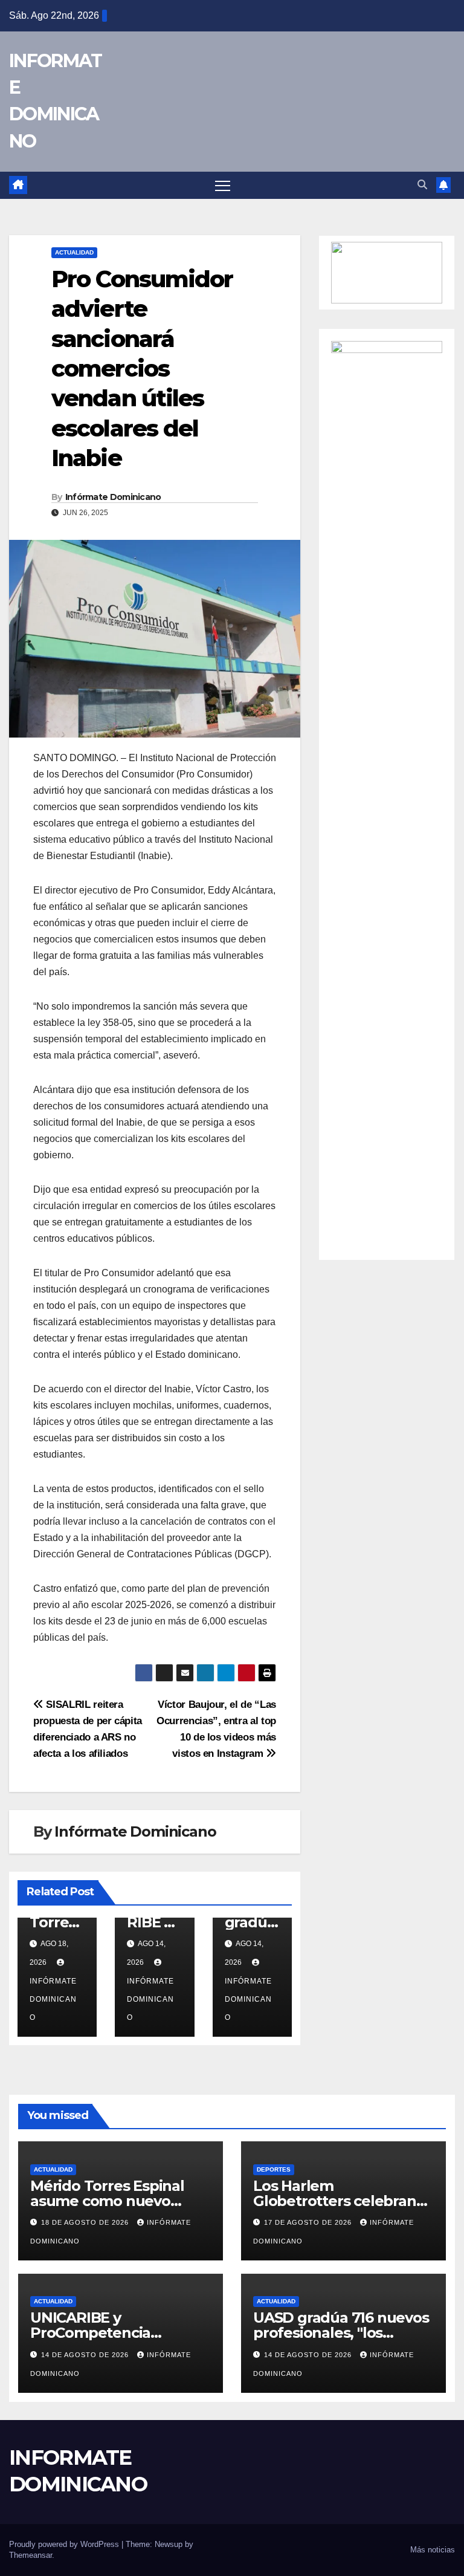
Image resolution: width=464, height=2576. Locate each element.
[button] (422, 185)
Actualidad (74, 252)
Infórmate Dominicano (113, 497)
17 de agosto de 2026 (309, 2222)
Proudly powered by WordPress (65, 2544)
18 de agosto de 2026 (86, 2222)
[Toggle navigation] (223, 185)
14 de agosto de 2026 (86, 2355)
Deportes (274, 2169)
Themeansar (31, 2555)
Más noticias (433, 2550)
